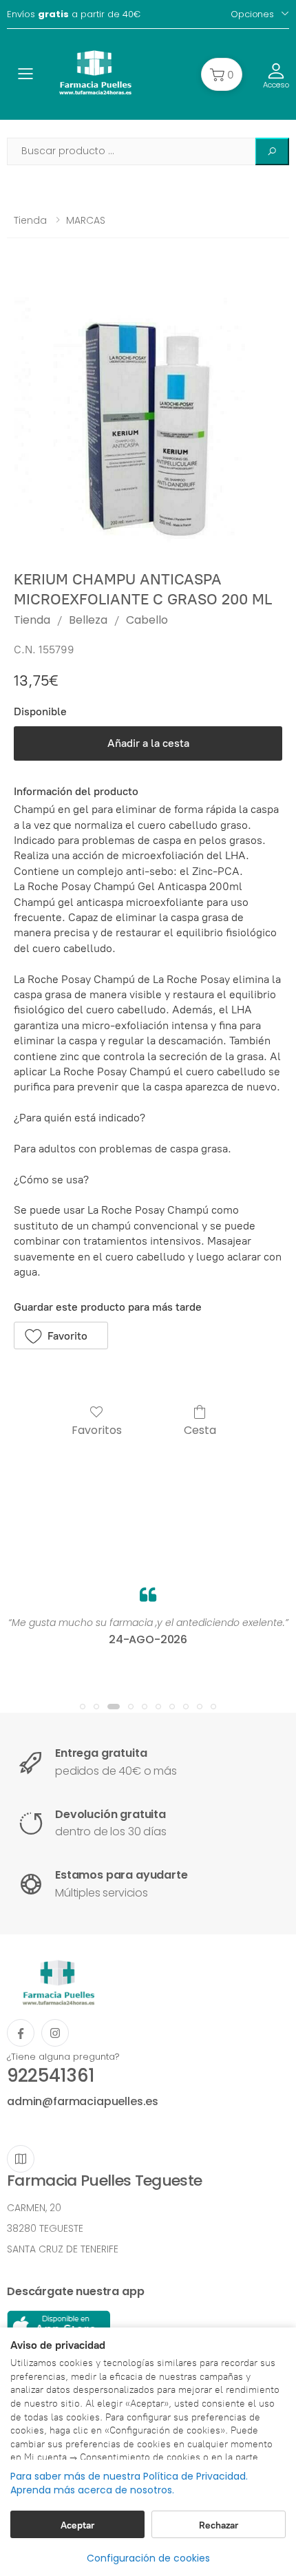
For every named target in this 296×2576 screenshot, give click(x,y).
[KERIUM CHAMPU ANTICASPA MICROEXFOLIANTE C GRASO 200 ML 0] (148, 415)
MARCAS (86, 220)
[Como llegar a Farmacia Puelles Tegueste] (21, 2159)
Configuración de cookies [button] (148, 2558)
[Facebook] (21, 2033)
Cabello (147, 620)
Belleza (88, 620)
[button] (222, 74)
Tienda (30, 220)
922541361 (51, 2076)
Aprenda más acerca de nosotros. (92, 2490)
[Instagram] (55, 2033)
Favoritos (97, 1429)
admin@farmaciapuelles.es (83, 2101)
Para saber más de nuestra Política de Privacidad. (129, 2477)
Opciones (252, 14)
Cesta (200, 1429)
